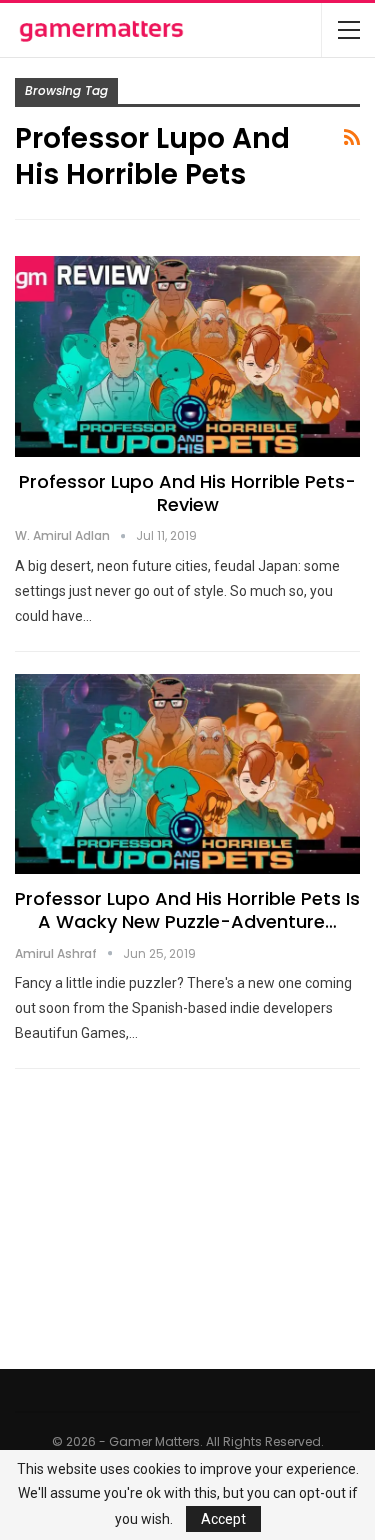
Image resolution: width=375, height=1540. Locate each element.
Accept (223, 1519)
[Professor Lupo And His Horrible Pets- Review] (187, 356)
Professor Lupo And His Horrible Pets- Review (187, 493)
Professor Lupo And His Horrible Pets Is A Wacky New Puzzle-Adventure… (187, 910)
